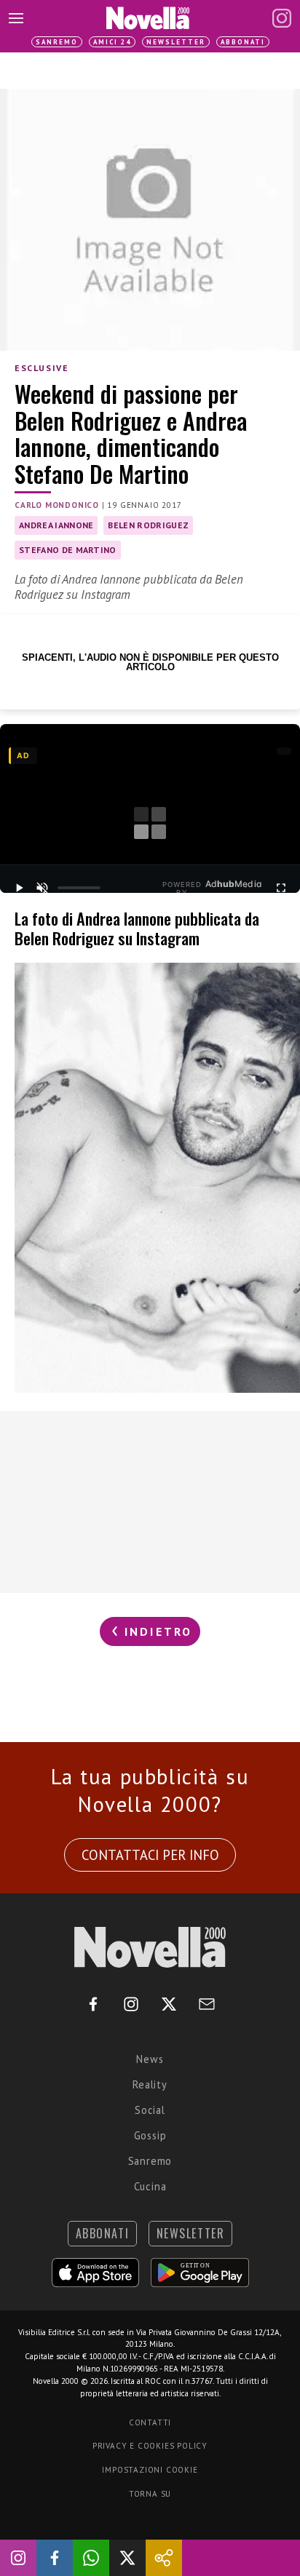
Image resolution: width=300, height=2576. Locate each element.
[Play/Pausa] (19, 888)
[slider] (79, 888)
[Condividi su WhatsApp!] (91, 2558)
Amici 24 (112, 42)
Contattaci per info (150, 1855)
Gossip (150, 2135)
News (150, 2059)
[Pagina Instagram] (282, 18)
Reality (150, 2084)
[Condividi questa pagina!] (164, 2558)
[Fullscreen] (281, 888)
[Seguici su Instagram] (18, 2558)
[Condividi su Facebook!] (55, 2558)
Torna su (150, 2494)
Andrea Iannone (56, 525)
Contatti (150, 2422)
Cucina (150, 2186)
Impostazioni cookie (150, 2470)
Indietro (156, 1631)
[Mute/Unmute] (42, 888)
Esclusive (42, 368)
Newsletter (176, 42)
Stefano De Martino (68, 550)
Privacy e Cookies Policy (150, 2446)
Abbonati (243, 42)
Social (150, 2110)
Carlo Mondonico (57, 505)
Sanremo (57, 42)
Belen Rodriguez (148, 525)
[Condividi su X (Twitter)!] (127, 2558)
